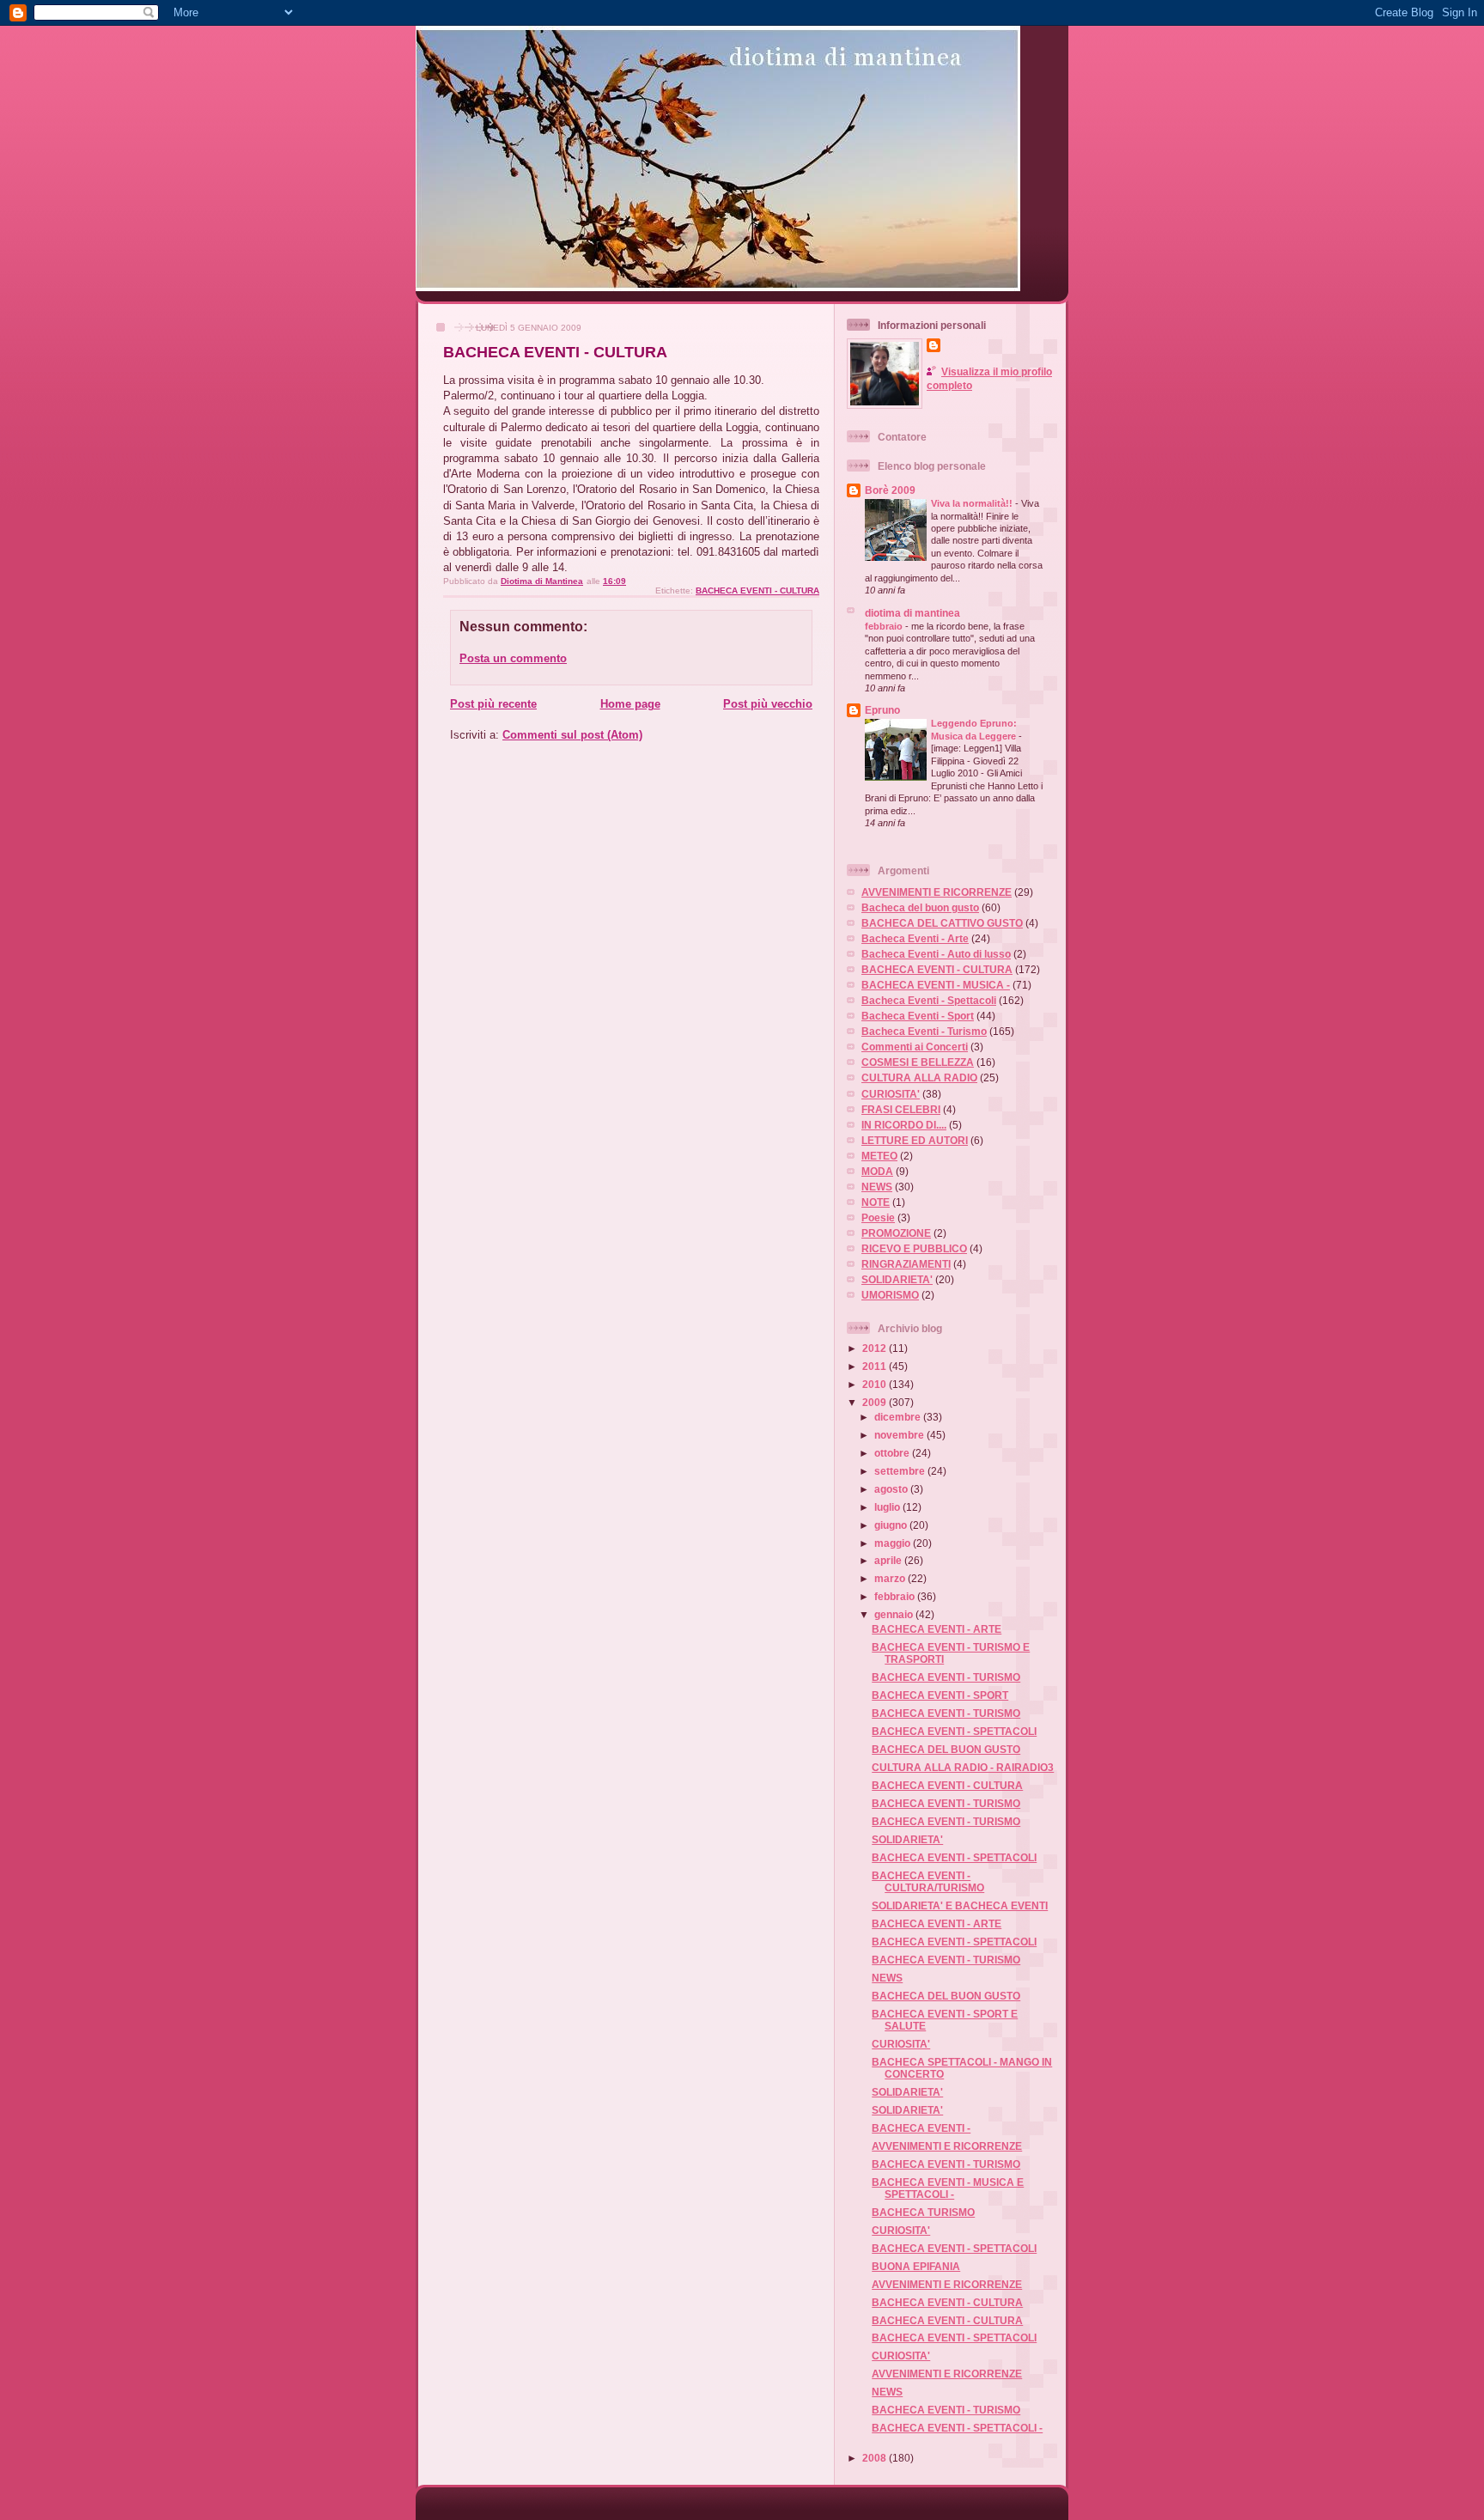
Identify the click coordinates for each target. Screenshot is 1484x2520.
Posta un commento (513, 658)
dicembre (899, 1417)
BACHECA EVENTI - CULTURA (757, 590)
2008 (876, 2458)
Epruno (882, 710)
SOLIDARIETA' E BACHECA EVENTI (960, 1905)
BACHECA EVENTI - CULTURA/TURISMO (928, 1881)
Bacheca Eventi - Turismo (924, 1031)
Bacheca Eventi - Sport (918, 1016)
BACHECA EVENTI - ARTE (937, 1629)
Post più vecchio (768, 704)
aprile (889, 1560)
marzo (891, 1578)
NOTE (876, 1202)
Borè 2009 (890, 490)
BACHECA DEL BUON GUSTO (946, 1749)
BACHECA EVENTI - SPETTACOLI (954, 1731)
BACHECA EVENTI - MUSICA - (936, 985)
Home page (630, 704)
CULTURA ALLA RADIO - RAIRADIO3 (963, 1767)
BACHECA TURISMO (923, 2212)
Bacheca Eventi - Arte (915, 938)
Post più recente (493, 704)
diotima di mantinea (912, 613)
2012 (876, 1348)
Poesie (878, 1217)
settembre (901, 1471)
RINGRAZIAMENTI (906, 1264)
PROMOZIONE (896, 1233)
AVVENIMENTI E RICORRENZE (937, 892)
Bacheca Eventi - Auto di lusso (936, 954)
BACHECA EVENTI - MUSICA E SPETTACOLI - (948, 2188)
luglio (888, 1507)
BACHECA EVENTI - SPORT (940, 1695)
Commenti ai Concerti (915, 1047)
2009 (876, 1402)
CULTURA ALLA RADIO (919, 1077)
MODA (877, 1171)
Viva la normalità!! (973, 503)
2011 (876, 1366)
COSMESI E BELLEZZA (918, 1062)
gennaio (895, 1614)
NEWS (877, 1187)
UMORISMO (890, 1295)
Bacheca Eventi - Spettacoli (929, 1000)
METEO (879, 1156)
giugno (892, 1525)
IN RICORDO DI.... (904, 1125)
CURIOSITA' (891, 1094)
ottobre (893, 1453)
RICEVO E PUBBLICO (914, 1248)
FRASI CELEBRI (901, 1109)
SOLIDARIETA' (897, 1279)
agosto (892, 1489)
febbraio (885, 626)
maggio (894, 1543)
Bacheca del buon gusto (920, 907)
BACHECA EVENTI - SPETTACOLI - (957, 2428)
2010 (876, 1384)
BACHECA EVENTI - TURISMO (946, 1677)
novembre (900, 1435)
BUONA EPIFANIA (916, 2266)
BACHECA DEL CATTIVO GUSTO (942, 923)
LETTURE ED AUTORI (915, 1140)
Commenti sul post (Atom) (572, 735)
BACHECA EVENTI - (921, 2128)
